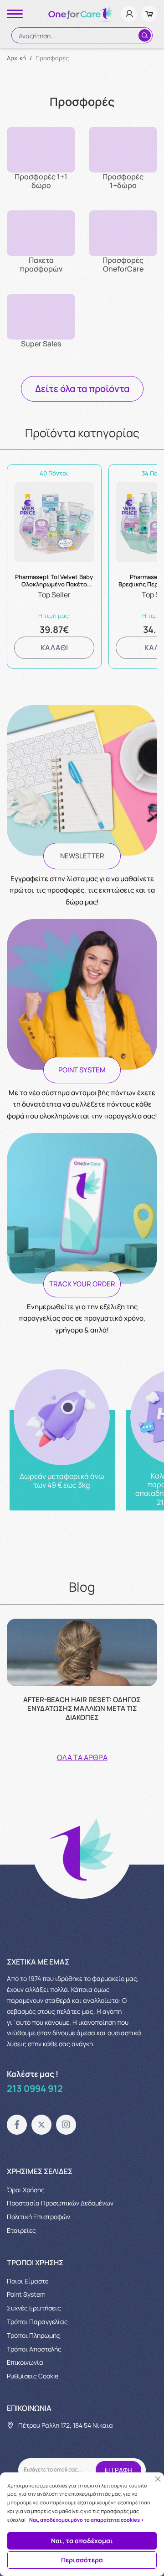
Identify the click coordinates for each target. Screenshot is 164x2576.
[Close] (158, 2479)
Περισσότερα (82, 2560)
